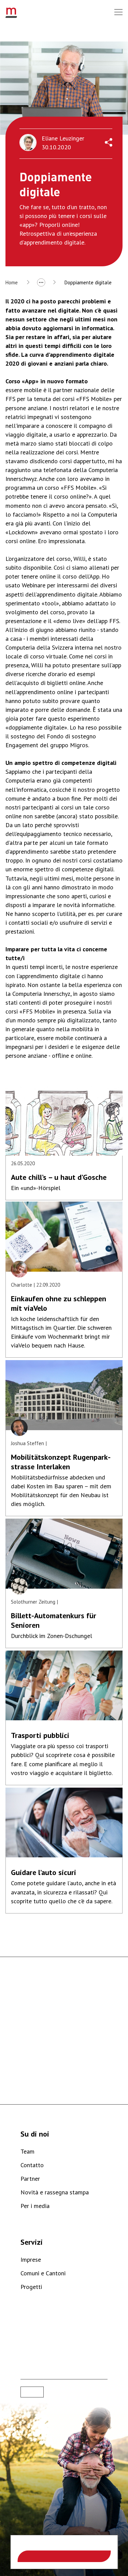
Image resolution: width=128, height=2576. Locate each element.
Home (12, 282)
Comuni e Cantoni (43, 2273)
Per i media (35, 2206)
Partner (30, 2179)
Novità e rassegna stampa (55, 2192)
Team (27, 2151)
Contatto (32, 2165)
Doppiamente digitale (88, 282)
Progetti (31, 2287)
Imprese (31, 2260)
